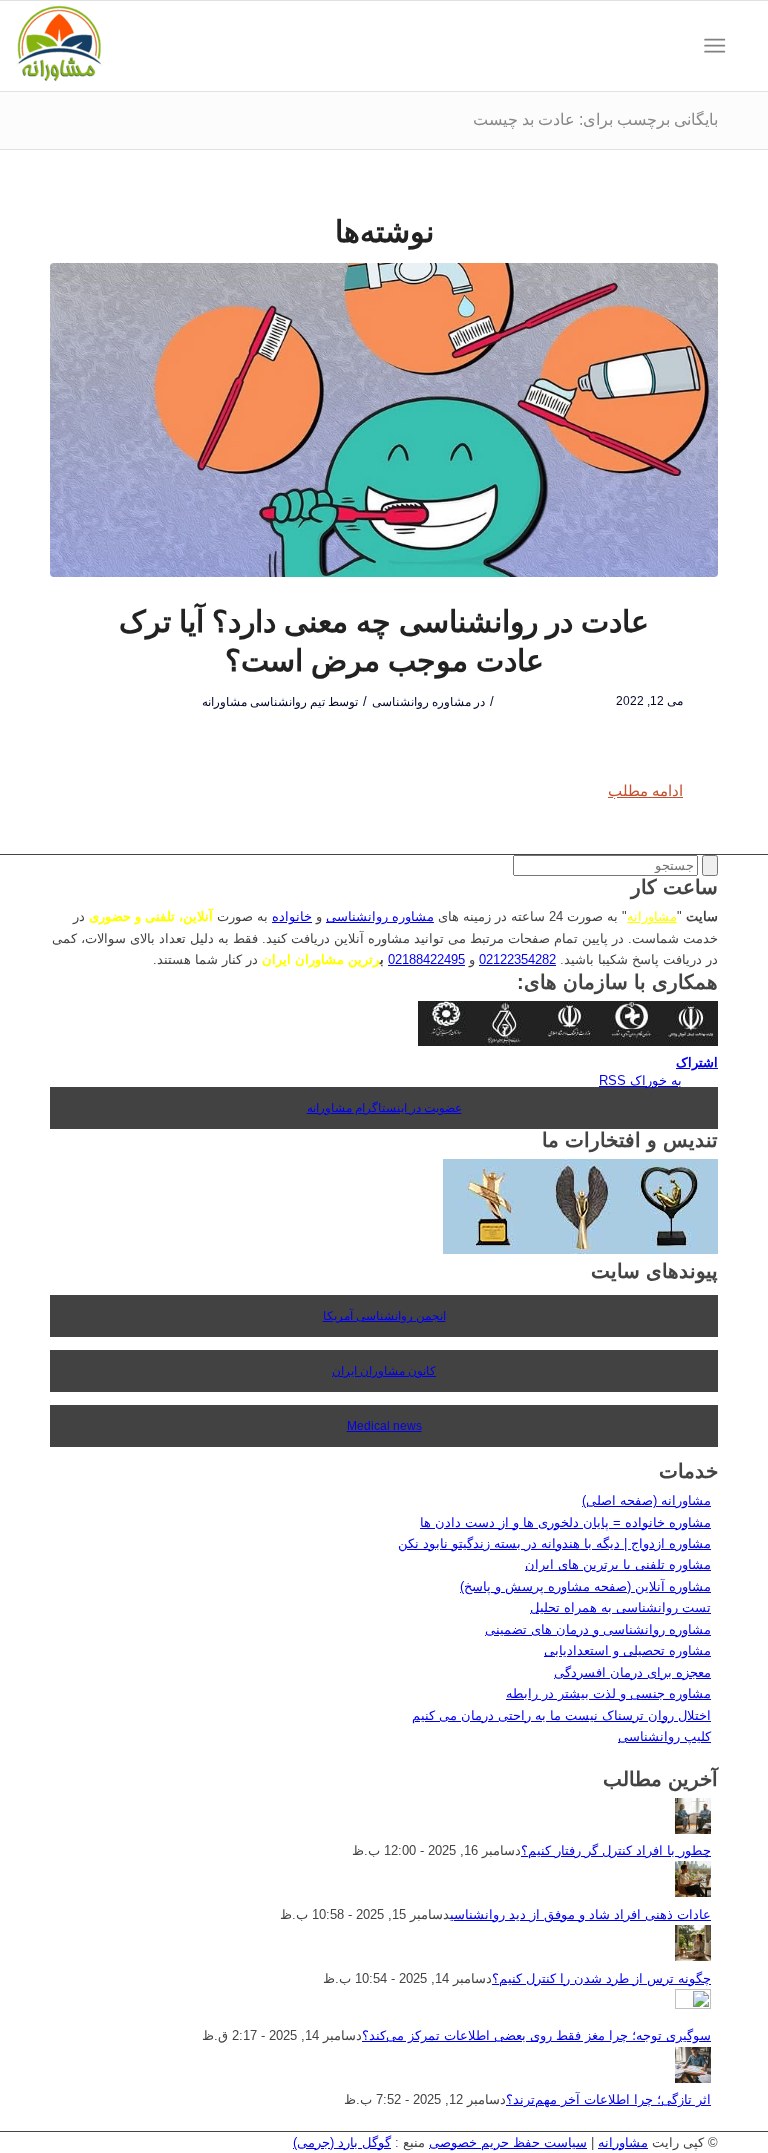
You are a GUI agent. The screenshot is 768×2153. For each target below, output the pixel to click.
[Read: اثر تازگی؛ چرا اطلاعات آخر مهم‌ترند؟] (693, 2078)
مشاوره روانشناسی (421, 702)
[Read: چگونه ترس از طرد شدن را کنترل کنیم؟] (693, 1956)
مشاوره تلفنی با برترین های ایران (618, 1564)
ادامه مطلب (645, 790)
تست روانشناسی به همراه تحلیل (620, 1607)
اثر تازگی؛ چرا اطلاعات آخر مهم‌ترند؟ (608, 2099)
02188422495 (426, 959)
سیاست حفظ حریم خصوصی (508, 2142)
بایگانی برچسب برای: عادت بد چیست (595, 119)
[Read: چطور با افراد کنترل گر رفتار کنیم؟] (693, 1829)
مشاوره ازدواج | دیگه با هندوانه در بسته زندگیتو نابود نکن (554, 1543)
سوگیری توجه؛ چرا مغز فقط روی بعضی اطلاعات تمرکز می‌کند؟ (536, 2035)
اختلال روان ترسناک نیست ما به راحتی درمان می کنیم (561, 1715)
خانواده (292, 916)
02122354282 (517, 959)
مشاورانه (652, 916)
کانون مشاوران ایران (384, 1371)
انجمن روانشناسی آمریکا (384, 1316)
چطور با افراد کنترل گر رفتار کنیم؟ (616, 1850)
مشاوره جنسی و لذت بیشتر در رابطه (608, 1693)
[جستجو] (743, 46)
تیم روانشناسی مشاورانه (263, 702)
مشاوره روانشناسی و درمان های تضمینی (598, 1629)
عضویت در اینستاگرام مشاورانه (384, 1108)
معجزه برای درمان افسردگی (632, 1672)
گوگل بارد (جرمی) (342, 2142)
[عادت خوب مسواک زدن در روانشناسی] (384, 420)
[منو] (718, 46)
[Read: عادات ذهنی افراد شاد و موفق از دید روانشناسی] (693, 1892)
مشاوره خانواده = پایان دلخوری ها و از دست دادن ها (565, 1522)
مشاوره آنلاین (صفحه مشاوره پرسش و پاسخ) (585, 1586)
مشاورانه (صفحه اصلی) (646, 1500)
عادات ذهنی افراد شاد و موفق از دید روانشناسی (580, 1914)
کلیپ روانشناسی (664, 1736)
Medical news (384, 1426)
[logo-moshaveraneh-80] (59, 46)
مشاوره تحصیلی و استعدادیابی (627, 1650)
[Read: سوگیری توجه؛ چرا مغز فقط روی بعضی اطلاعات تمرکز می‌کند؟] (693, 2004)
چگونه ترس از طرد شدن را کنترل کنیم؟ (601, 1978)
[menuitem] (743, 46)
